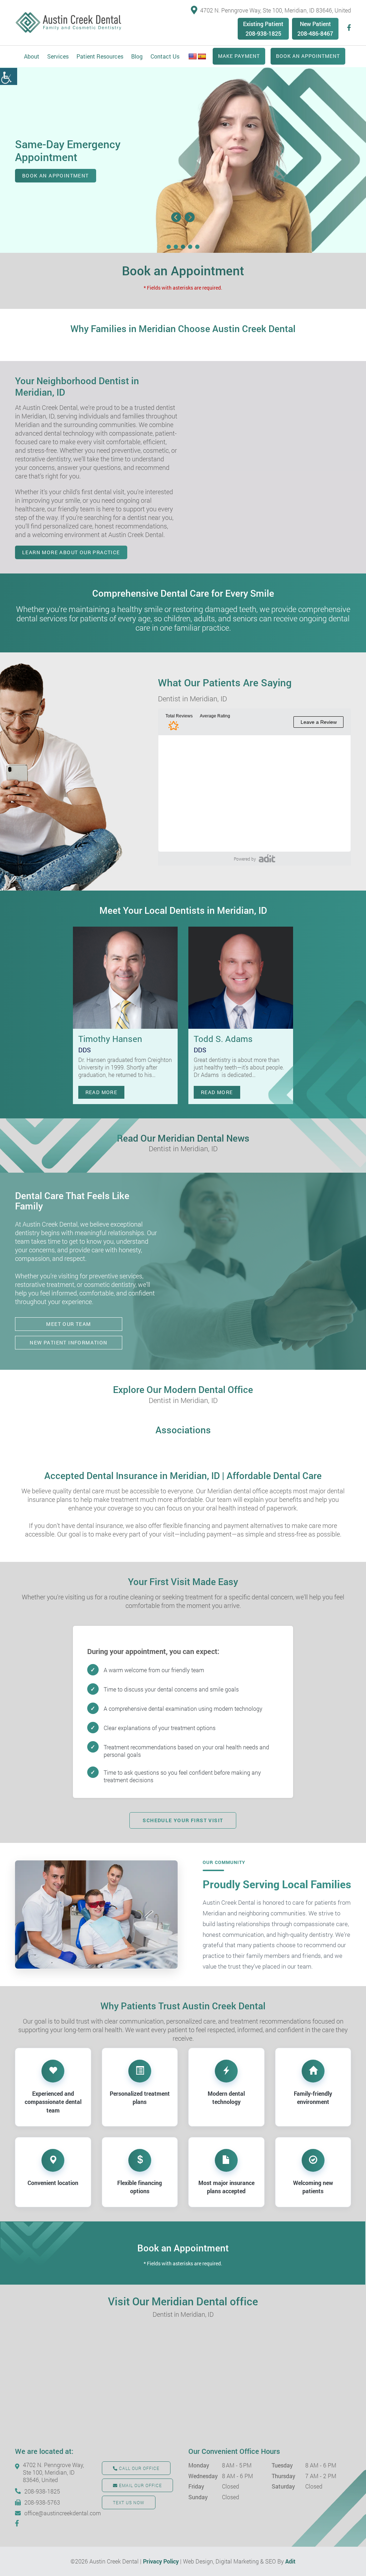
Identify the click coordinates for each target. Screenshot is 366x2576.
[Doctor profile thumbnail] (125, 978)
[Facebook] (349, 28)
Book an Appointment (308, 56)
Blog (137, 56)
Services (58, 56)
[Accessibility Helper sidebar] (9, 76)
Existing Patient (263, 24)
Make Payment (239, 56)
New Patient (315, 24)
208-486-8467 (315, 33)
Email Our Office (140, 2485)
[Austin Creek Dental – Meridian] (69, 23)
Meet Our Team (68, 1324)
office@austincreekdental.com (58, 2513)
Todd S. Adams (223, 1039)
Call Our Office (139, 2468)
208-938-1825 (263, 33)
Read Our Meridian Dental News (183, 1142)
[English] (193, 57)
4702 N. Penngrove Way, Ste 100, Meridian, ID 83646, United (276, 10)
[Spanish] (202, 57)
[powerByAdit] (267, 858)
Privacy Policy (161, 2561)
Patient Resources (100, 56)
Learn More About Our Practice (71, 552)
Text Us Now (129, 2502)
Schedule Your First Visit (183, 1820)
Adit (290, 2561)
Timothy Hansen (110, 1039)
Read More (102, 1092)
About (32, 56)
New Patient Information (68, 1342)
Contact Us (165, 56)
